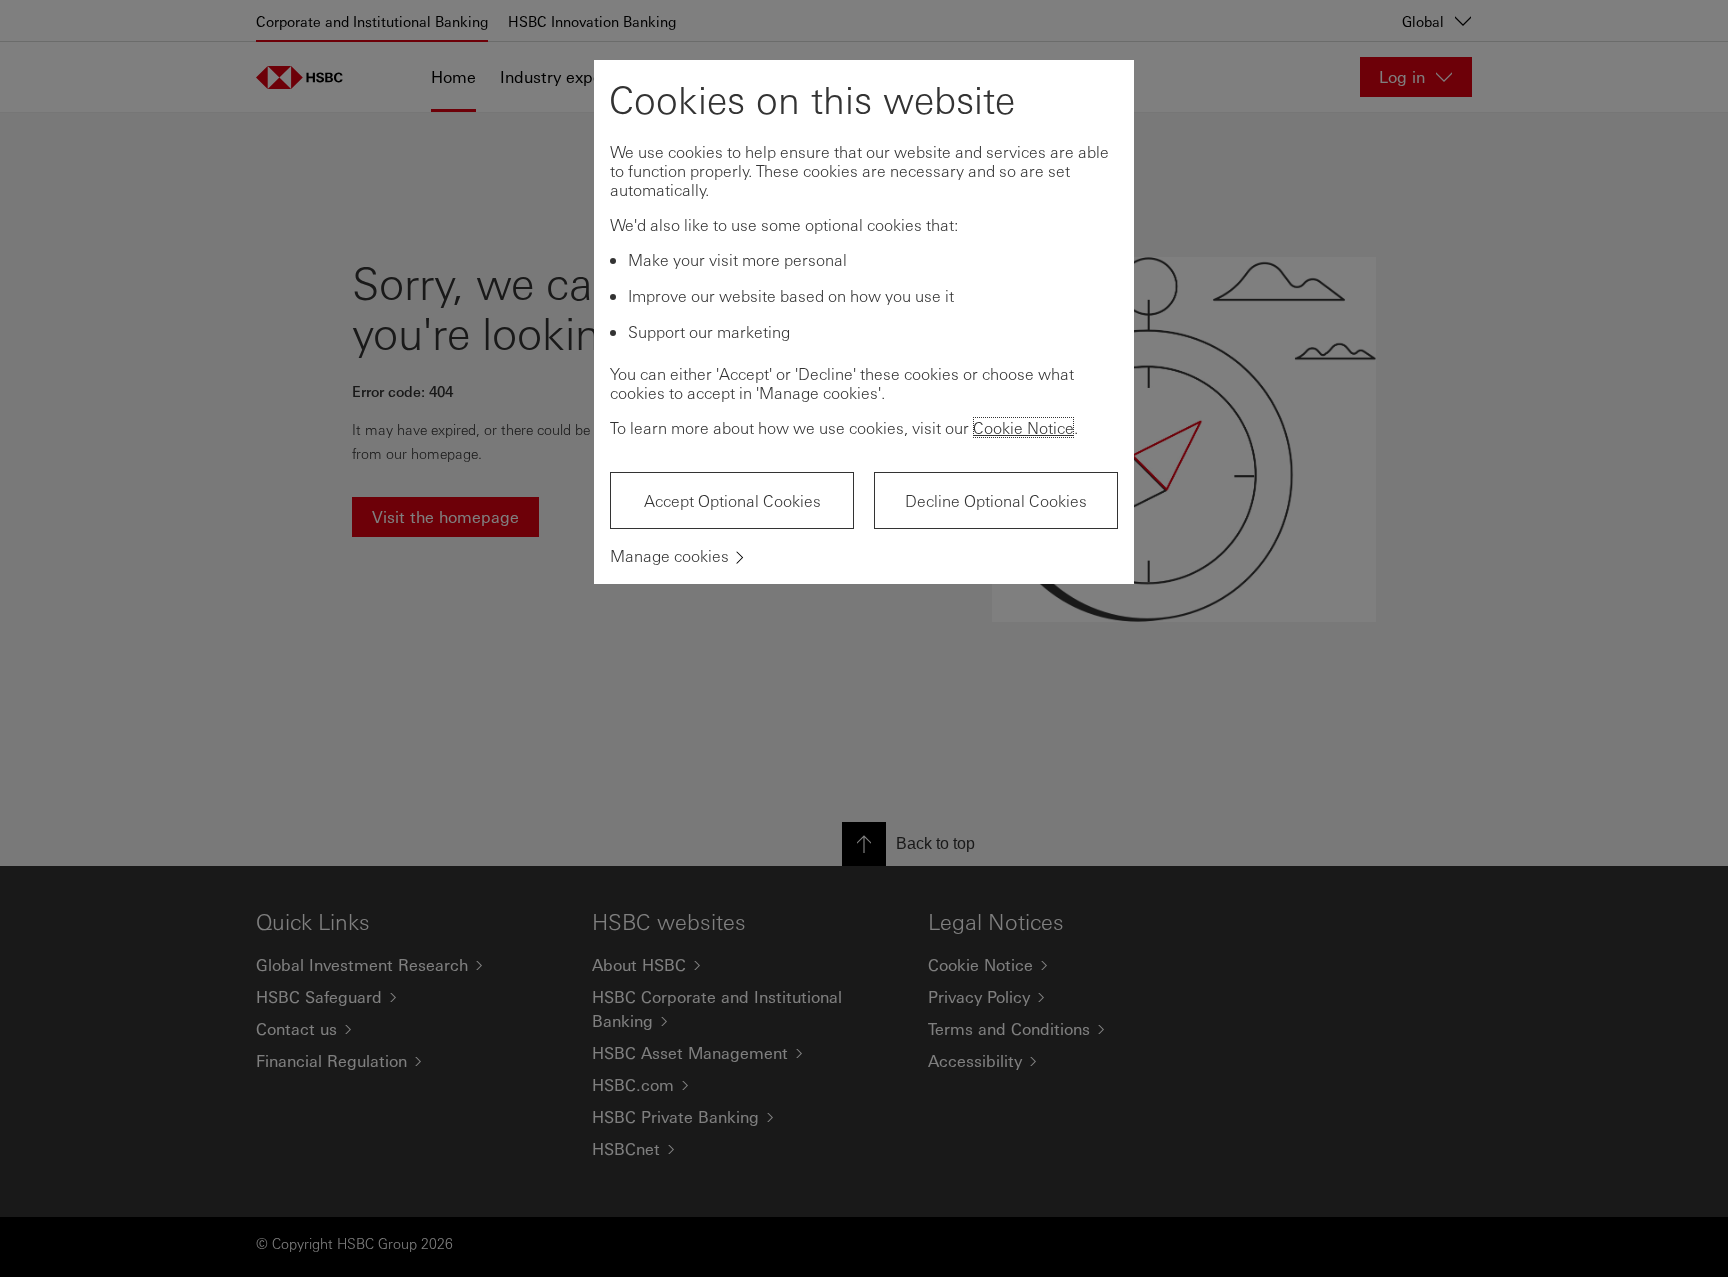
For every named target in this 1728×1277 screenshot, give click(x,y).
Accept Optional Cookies (732, 500)
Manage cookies (669, 555)
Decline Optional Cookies (996, 500)
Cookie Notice (1023, 427)
